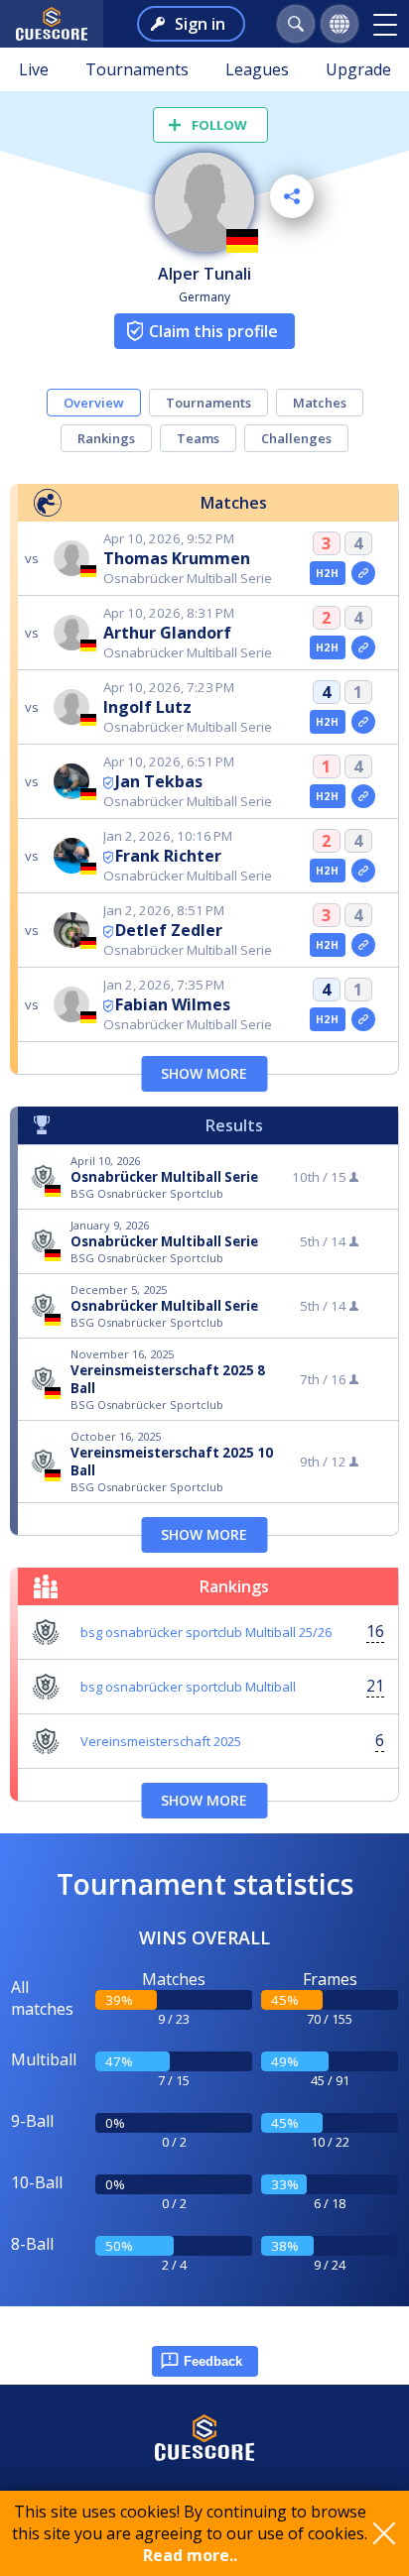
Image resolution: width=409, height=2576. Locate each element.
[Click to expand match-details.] (363, 573)
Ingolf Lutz (147, 707)
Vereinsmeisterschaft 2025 (161, 1741)
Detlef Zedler (169, 930)
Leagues (257, 69)
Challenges (296, 438)
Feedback (213, 2361)
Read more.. (190, 2555)
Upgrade (358, 69)
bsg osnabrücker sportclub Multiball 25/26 (206, 1632)
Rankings (106, 438)
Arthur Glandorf (167, 633)
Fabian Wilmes (173, 1004)
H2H (327, 573)
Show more (204, 1073)
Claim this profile (213, 331)
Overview (94, 403)
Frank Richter (168, 856)
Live (34, 69)
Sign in (200, 24)
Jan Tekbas (159, 781)
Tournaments (137, 69)
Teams (198, 438)
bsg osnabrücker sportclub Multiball (188, 1687)
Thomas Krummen (177, 558)
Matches (320, 403)
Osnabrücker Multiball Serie (164, 1177)
